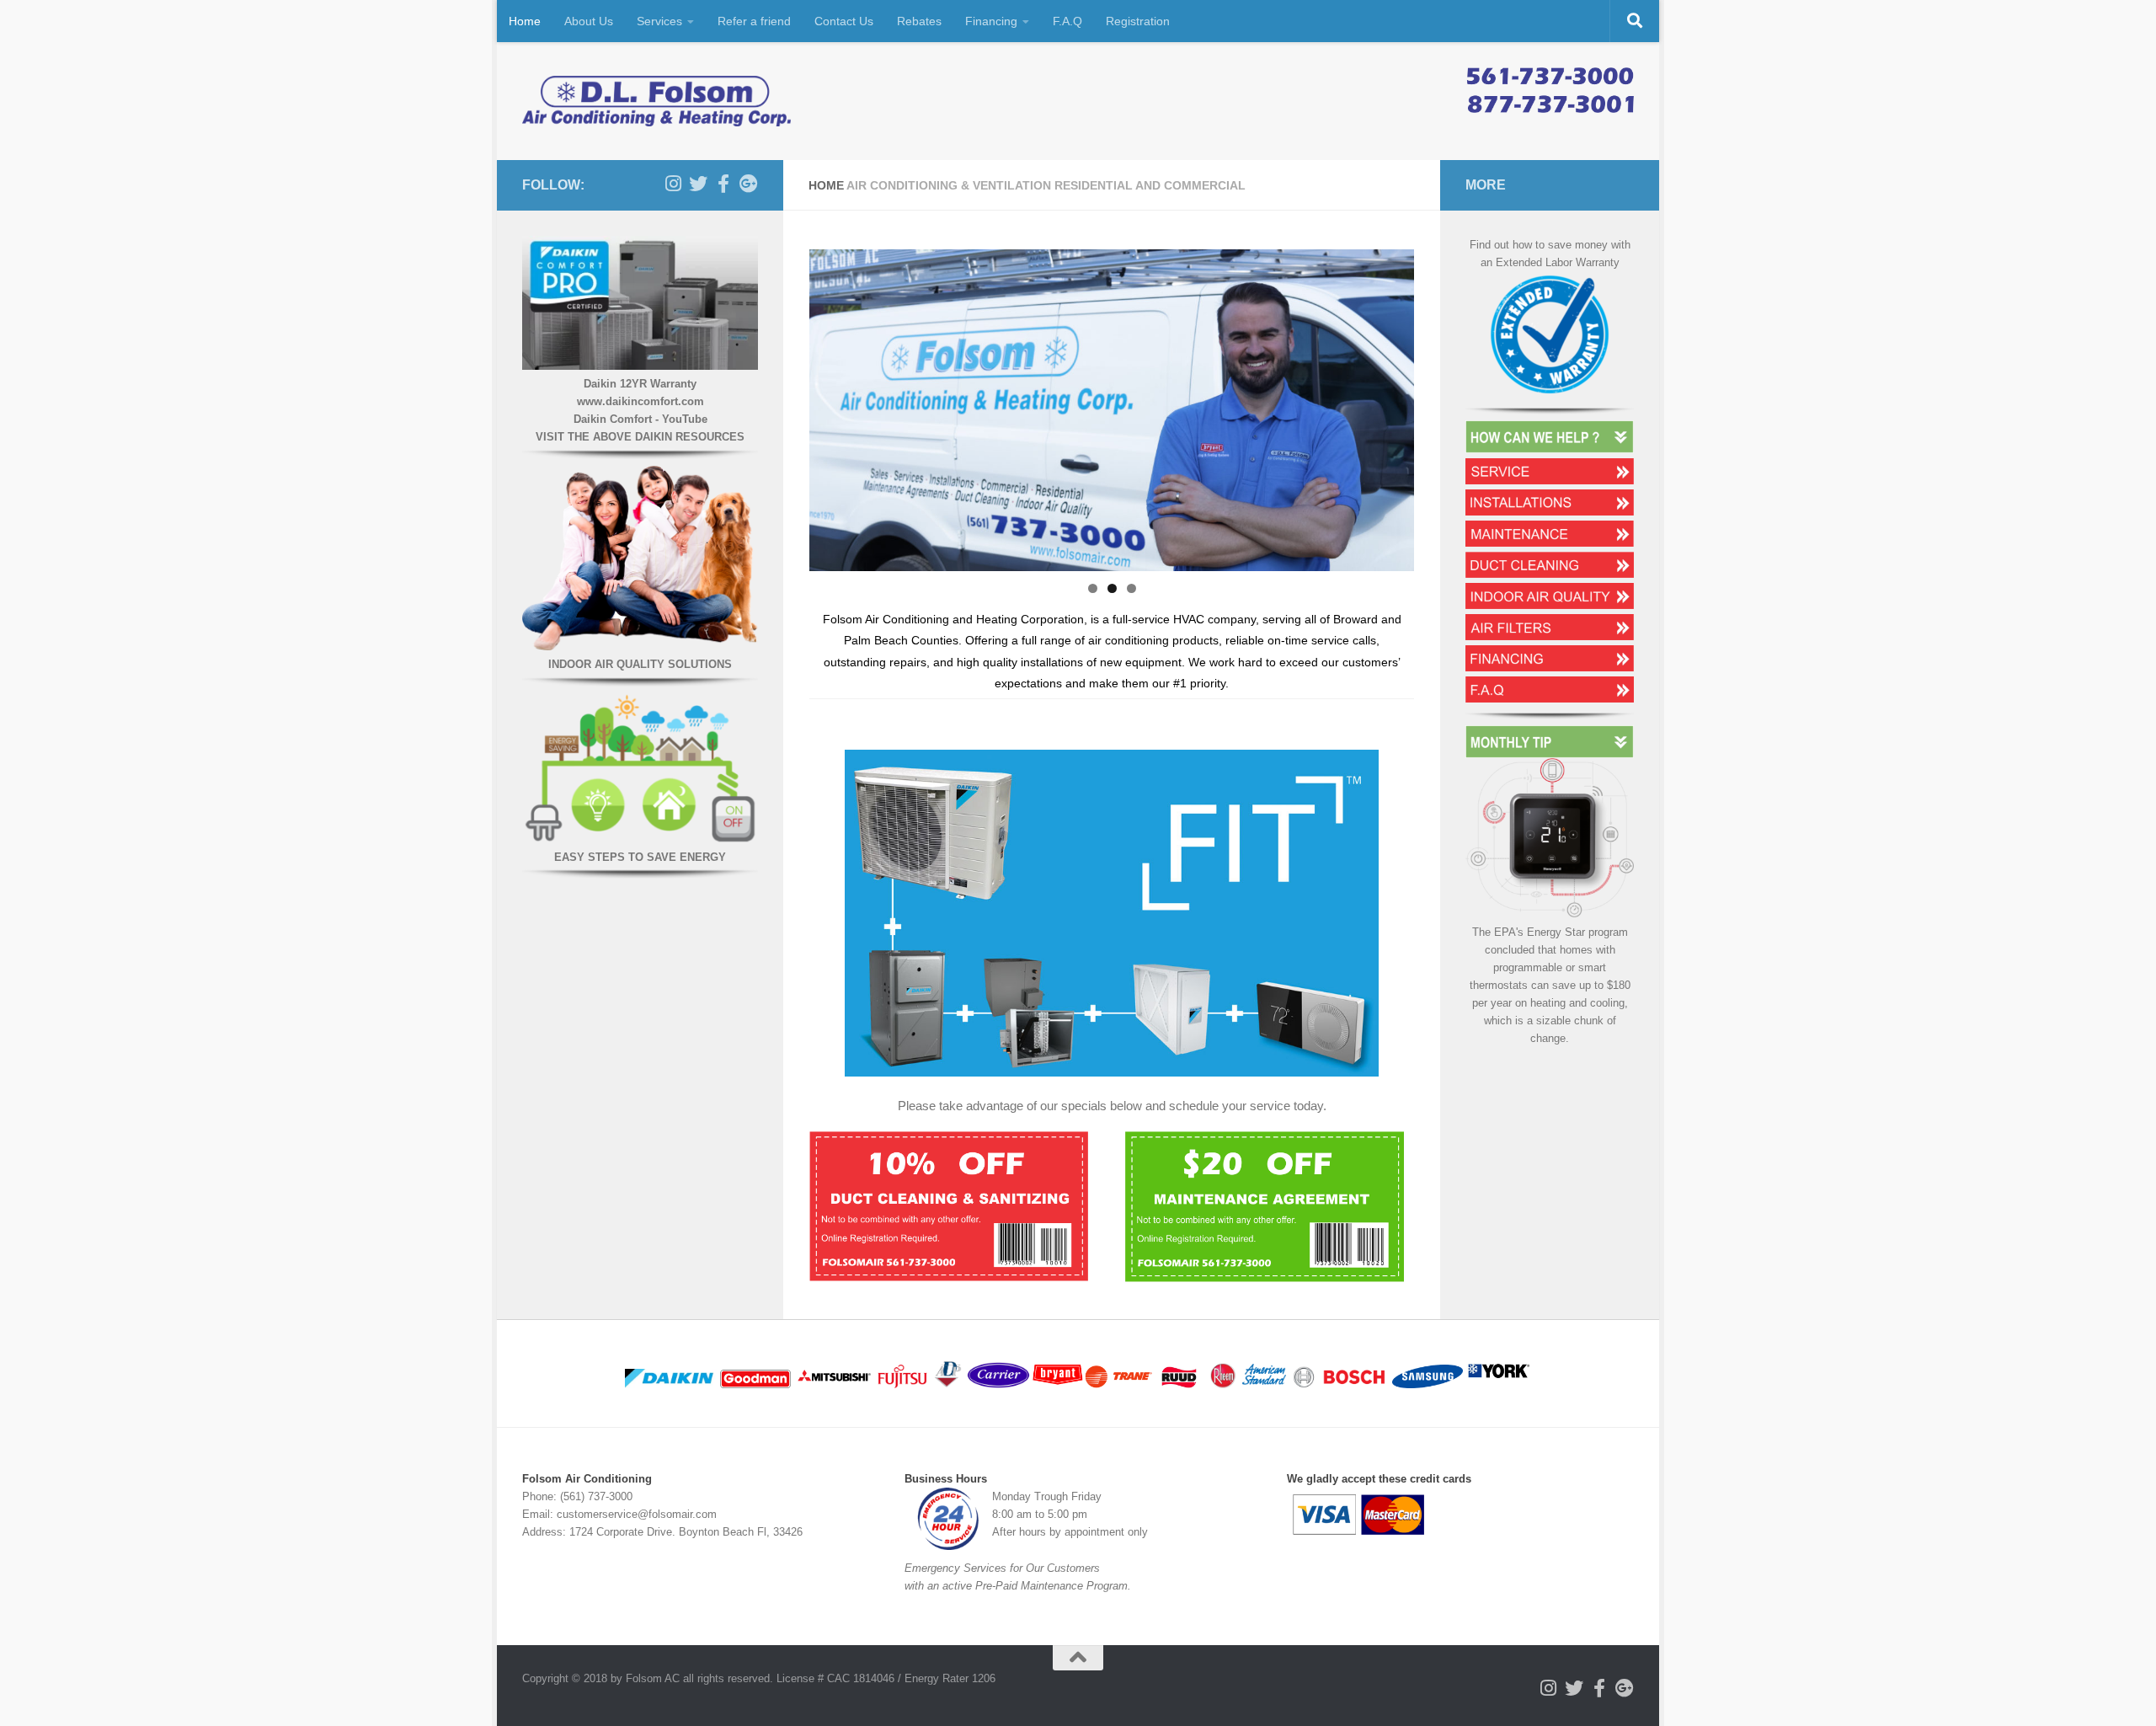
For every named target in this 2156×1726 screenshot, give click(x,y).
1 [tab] (1093, 588)
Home (525, 21)
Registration (1138, 21)
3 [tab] (1131, 588)
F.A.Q (1067, 21)
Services (659, 21)
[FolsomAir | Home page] (657, 101)
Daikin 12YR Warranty (640, 384)
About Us (589, 21)
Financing (991, 21)
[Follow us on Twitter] (698, 184)
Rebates (919, 21)
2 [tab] (1112, 588)
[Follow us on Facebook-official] (723, 184)
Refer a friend (754, 21)
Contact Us (844, 21)
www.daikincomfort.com (640, 401)
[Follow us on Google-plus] (749, 184)
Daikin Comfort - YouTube (640, 419)
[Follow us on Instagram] (673, 184)
